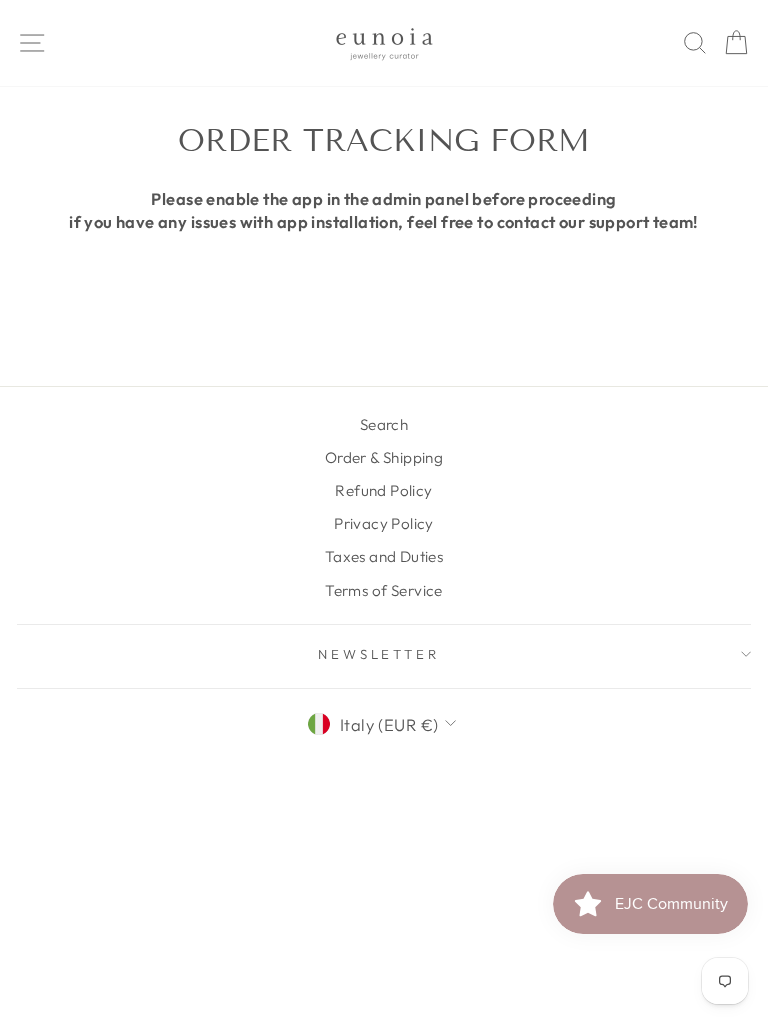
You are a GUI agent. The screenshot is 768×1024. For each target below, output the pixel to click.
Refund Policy (383, 490)
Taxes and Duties (384, 556)
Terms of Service (384, 590)
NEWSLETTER (379, 654)
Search (384, 424)
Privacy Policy (384, 523)
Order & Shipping (384, 457)
